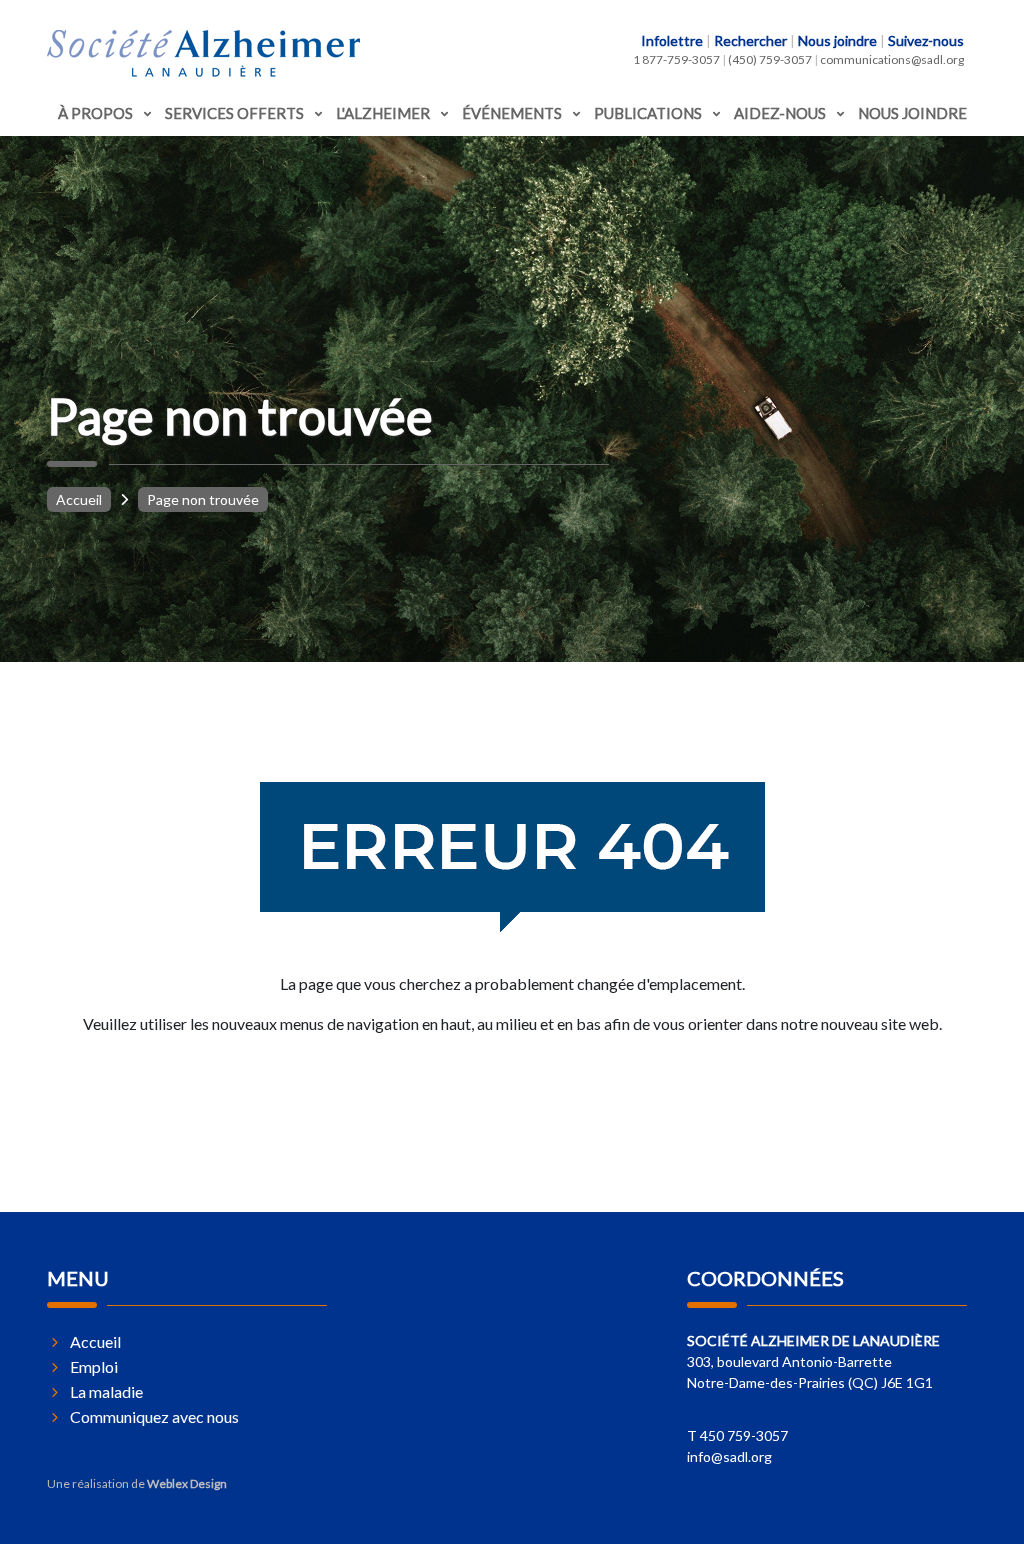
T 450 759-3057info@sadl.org (737, 1446)
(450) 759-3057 (770, 59)
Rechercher (750, 40)
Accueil (79, 499)
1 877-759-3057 (676, 59)
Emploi (94, 1366)
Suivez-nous (926, 40)
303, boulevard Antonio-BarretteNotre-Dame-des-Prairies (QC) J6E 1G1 (813, 1361)
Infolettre (672, 40)
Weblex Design (187, 1483)
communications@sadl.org (892, 59)
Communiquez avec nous (154, 1416)
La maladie (106, 1391)
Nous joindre (837, 40)
